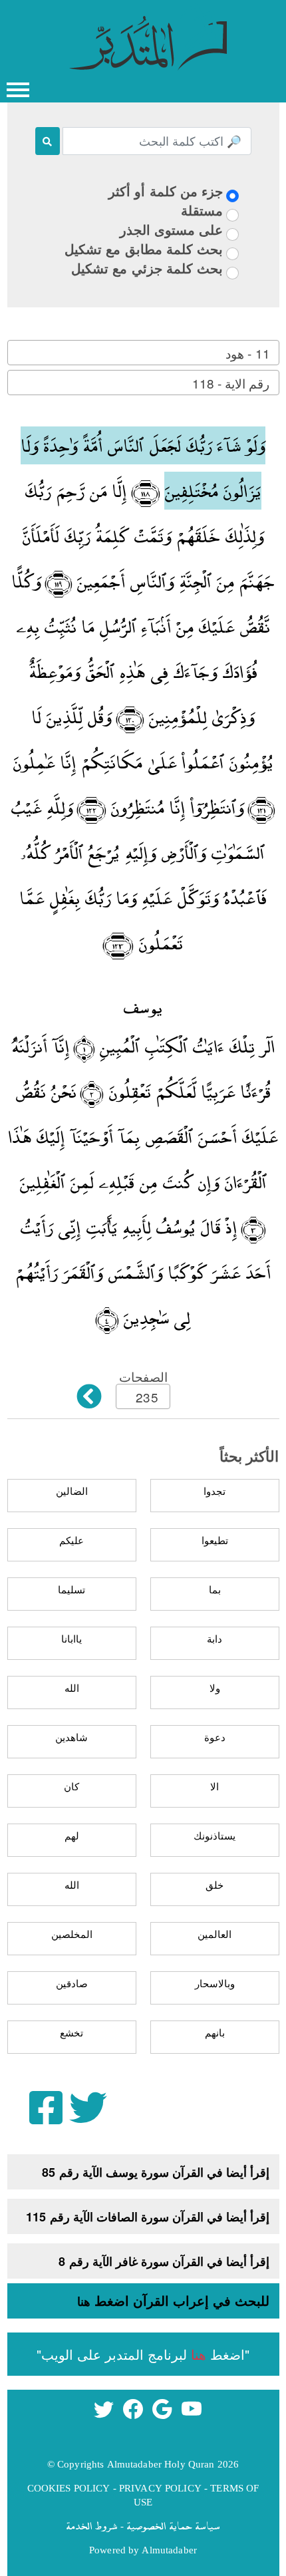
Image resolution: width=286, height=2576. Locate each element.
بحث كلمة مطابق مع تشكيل (144, 248)
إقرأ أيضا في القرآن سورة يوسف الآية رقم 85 (156, 2172)
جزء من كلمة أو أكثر (166, 191)
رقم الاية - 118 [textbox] (231, 383)
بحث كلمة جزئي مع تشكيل (147, 268)
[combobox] (143, 353)
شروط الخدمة (92, 2525)
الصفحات (143, 1376)
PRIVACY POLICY (160, 2488)
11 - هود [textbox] (247, 353)
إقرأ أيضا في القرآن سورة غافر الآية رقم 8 (164, 2261)
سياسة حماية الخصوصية (173, 2525)
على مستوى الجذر (171, 229)
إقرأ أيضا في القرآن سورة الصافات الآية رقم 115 (148, 2217)
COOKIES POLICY (69, 2488)
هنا (84, 2301)
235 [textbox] (147, 1397)
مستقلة (202, 210)
